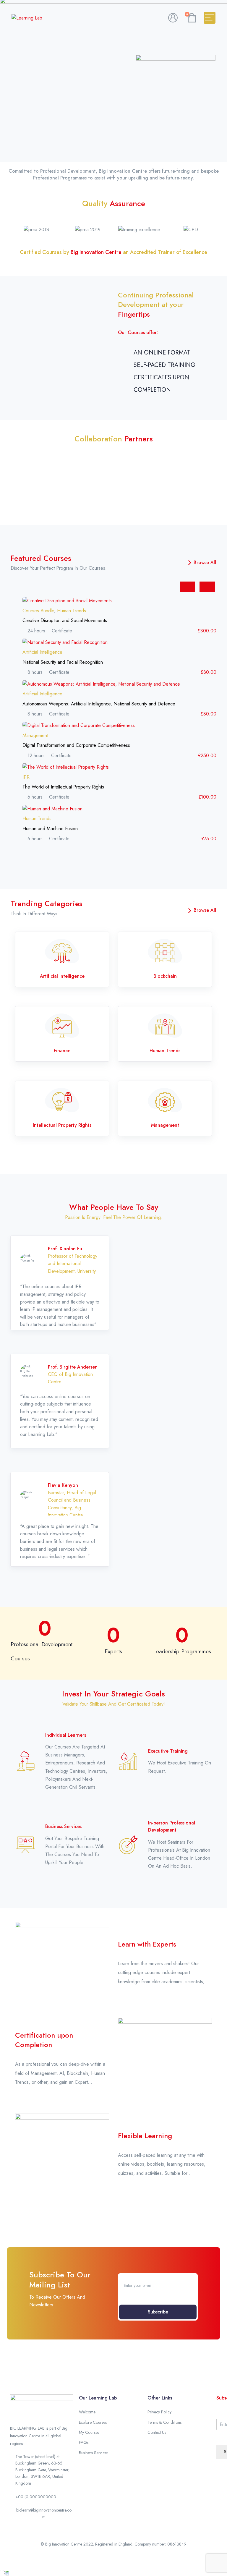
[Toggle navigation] (210, 18)
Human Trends (72, 611)
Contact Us (157, 2432)
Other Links (160, 2398)
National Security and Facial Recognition (63, 662)
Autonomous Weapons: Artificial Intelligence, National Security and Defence (99, 704)
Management (35, 735)
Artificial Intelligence (42, 652)
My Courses (89, 2432)
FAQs (84, 2442)
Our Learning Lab (98, 2398)
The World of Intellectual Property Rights (63, 787)
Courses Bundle (38, 611)
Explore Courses (93, 2422)
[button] (16, 229)
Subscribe (158, 2312)
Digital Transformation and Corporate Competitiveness (76, 745)
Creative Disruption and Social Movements (65, 620)
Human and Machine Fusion (50, 829)
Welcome (87, 2412)
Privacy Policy (159, 2412)
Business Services (94, 2453)
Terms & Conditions (164, 2422)
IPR (26, 777)
